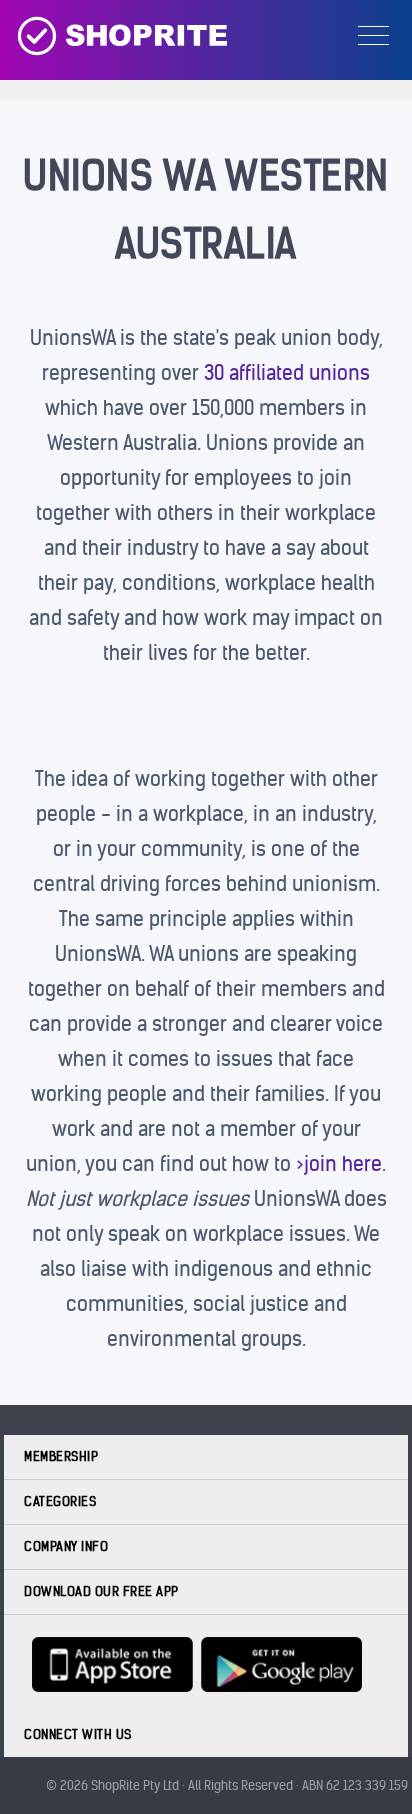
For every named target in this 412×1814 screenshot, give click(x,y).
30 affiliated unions (287, 372)
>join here (339, 1163)
